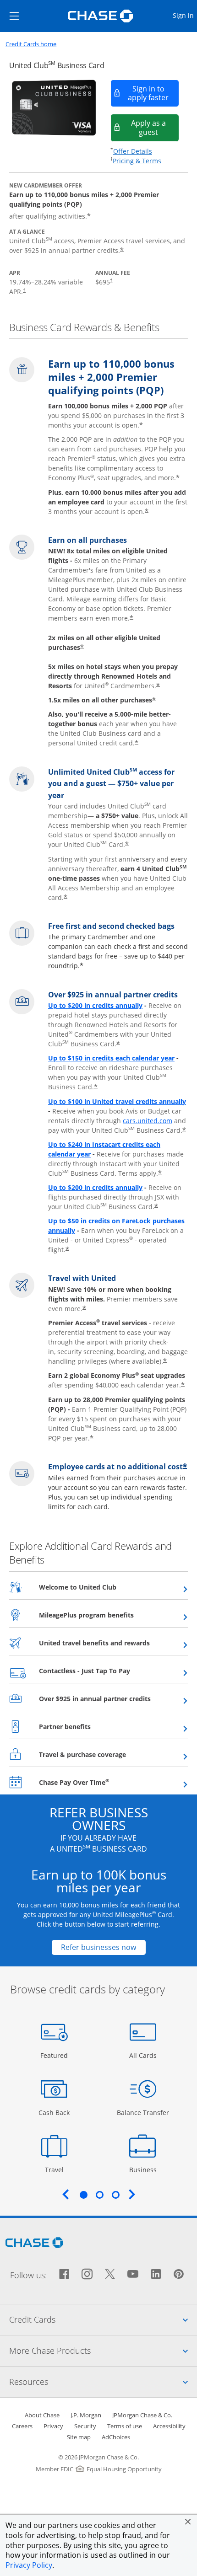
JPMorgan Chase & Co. (142, 2415)
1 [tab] (83, 2195)
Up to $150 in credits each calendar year (111, 1058)
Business (144, 2169)
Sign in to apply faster (153, 93)
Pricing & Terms (137, 161)
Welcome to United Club (100, 1587)
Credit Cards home (31, 44)
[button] (188, 2522)
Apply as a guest (155, 127)
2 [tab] (99, 2195)
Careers (22, 2426)
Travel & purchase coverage (105, 1754)
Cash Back (54, 2112)
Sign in (184, 15)
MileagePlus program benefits (109, 1615)
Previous (66, 2194)
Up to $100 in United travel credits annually (117, 1101)
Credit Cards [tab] (103, 2319)
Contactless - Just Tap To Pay (107, 1671)
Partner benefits (87, 1726)
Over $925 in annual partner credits (113, 1698)
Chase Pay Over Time (96, 1782)
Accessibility (169, 2426)
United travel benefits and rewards (113, 1643)
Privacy (53, 2426)
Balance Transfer (143, 2112)
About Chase (42, 2415)
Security (85, 2426)
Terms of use (125, 2426)
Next (132, 2194)
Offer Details (133, 151)
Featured (55, 2055)
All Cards (144, 2055)
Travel (57, 2169)
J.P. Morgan (86, 2415)
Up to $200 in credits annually (95, 1005)
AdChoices (116, 2437)
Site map (79, 2437)
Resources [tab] (103, 2381)
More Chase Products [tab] (103, 2350)
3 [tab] (115, 2195)
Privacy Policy (29, 2565)
